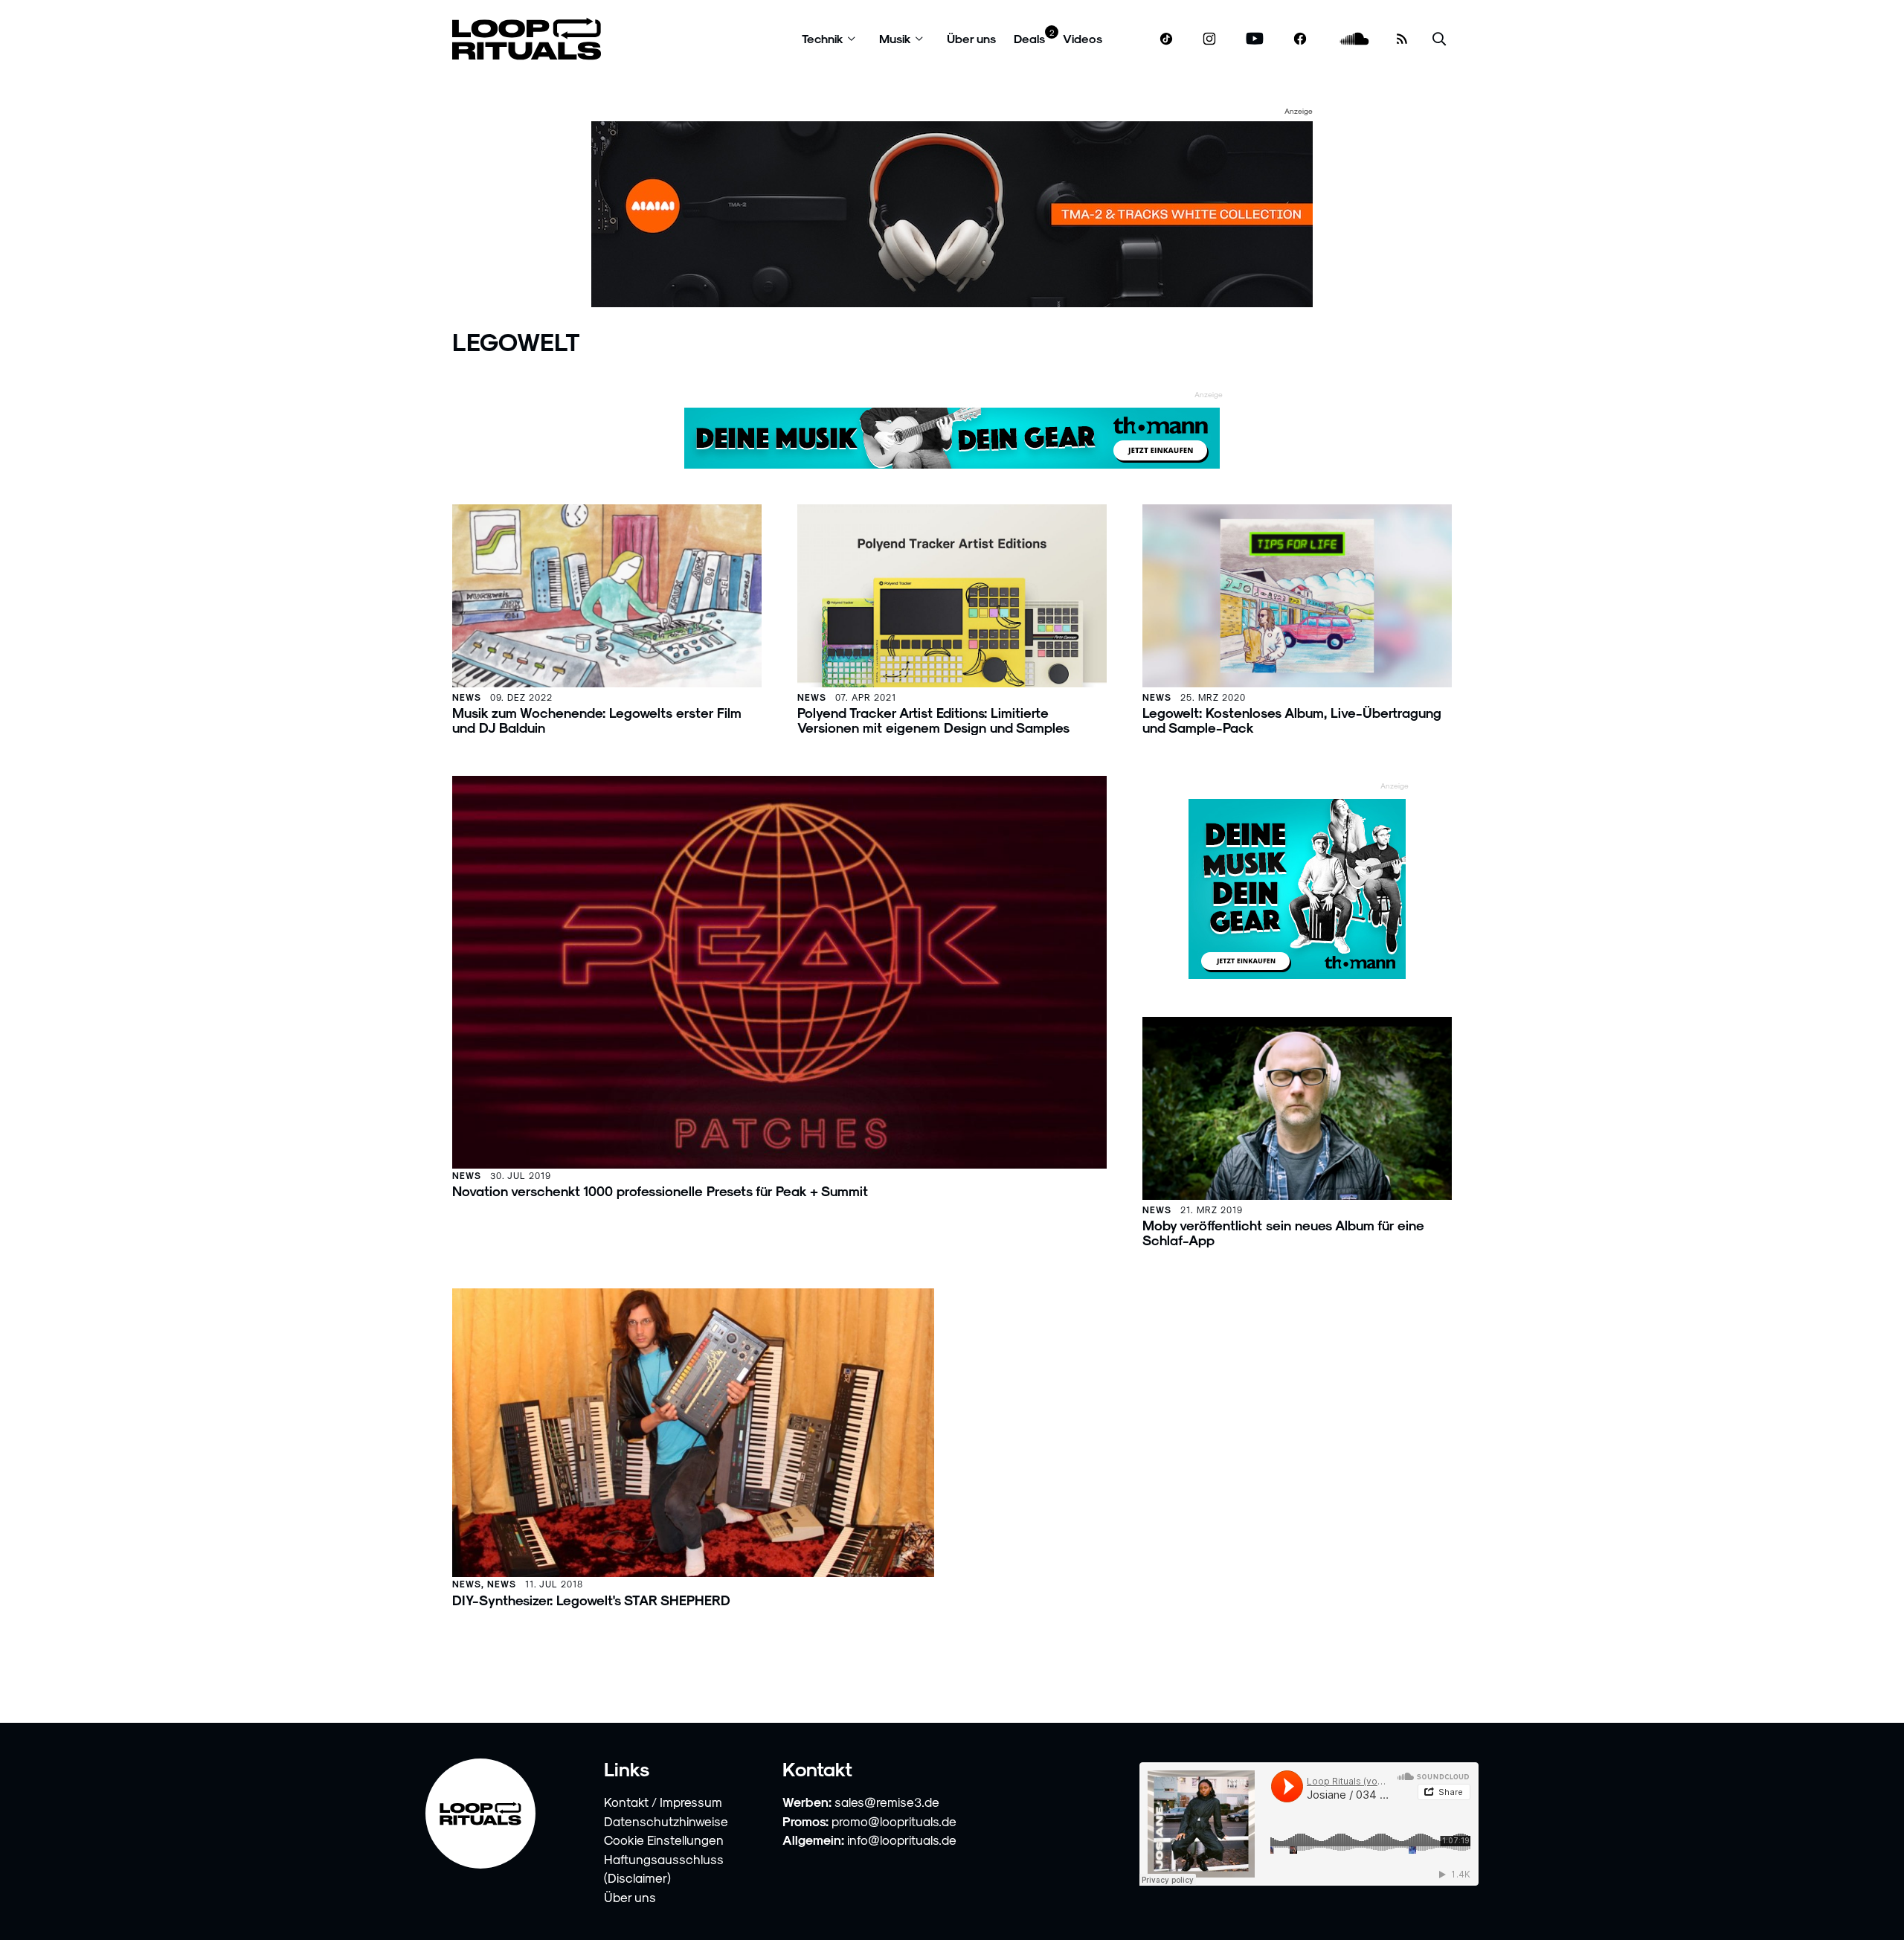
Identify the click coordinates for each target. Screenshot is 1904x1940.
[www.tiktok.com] (1167, 39)
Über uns (971, 38)
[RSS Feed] (1402, 39)
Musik (895, 38)
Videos (1083, 38)
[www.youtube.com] (1255, 39)
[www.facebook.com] (1300, 39)
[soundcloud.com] (1355, 39)
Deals (1029, 38)
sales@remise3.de (887, 1802)
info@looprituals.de (902, 1840)
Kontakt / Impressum (663, 1802)
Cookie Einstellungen (664, 1840)
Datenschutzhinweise (666, 1821)
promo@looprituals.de (894, 1821)
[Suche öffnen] (1439, 39)
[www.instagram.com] (1209, 39)
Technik (823, 38)
